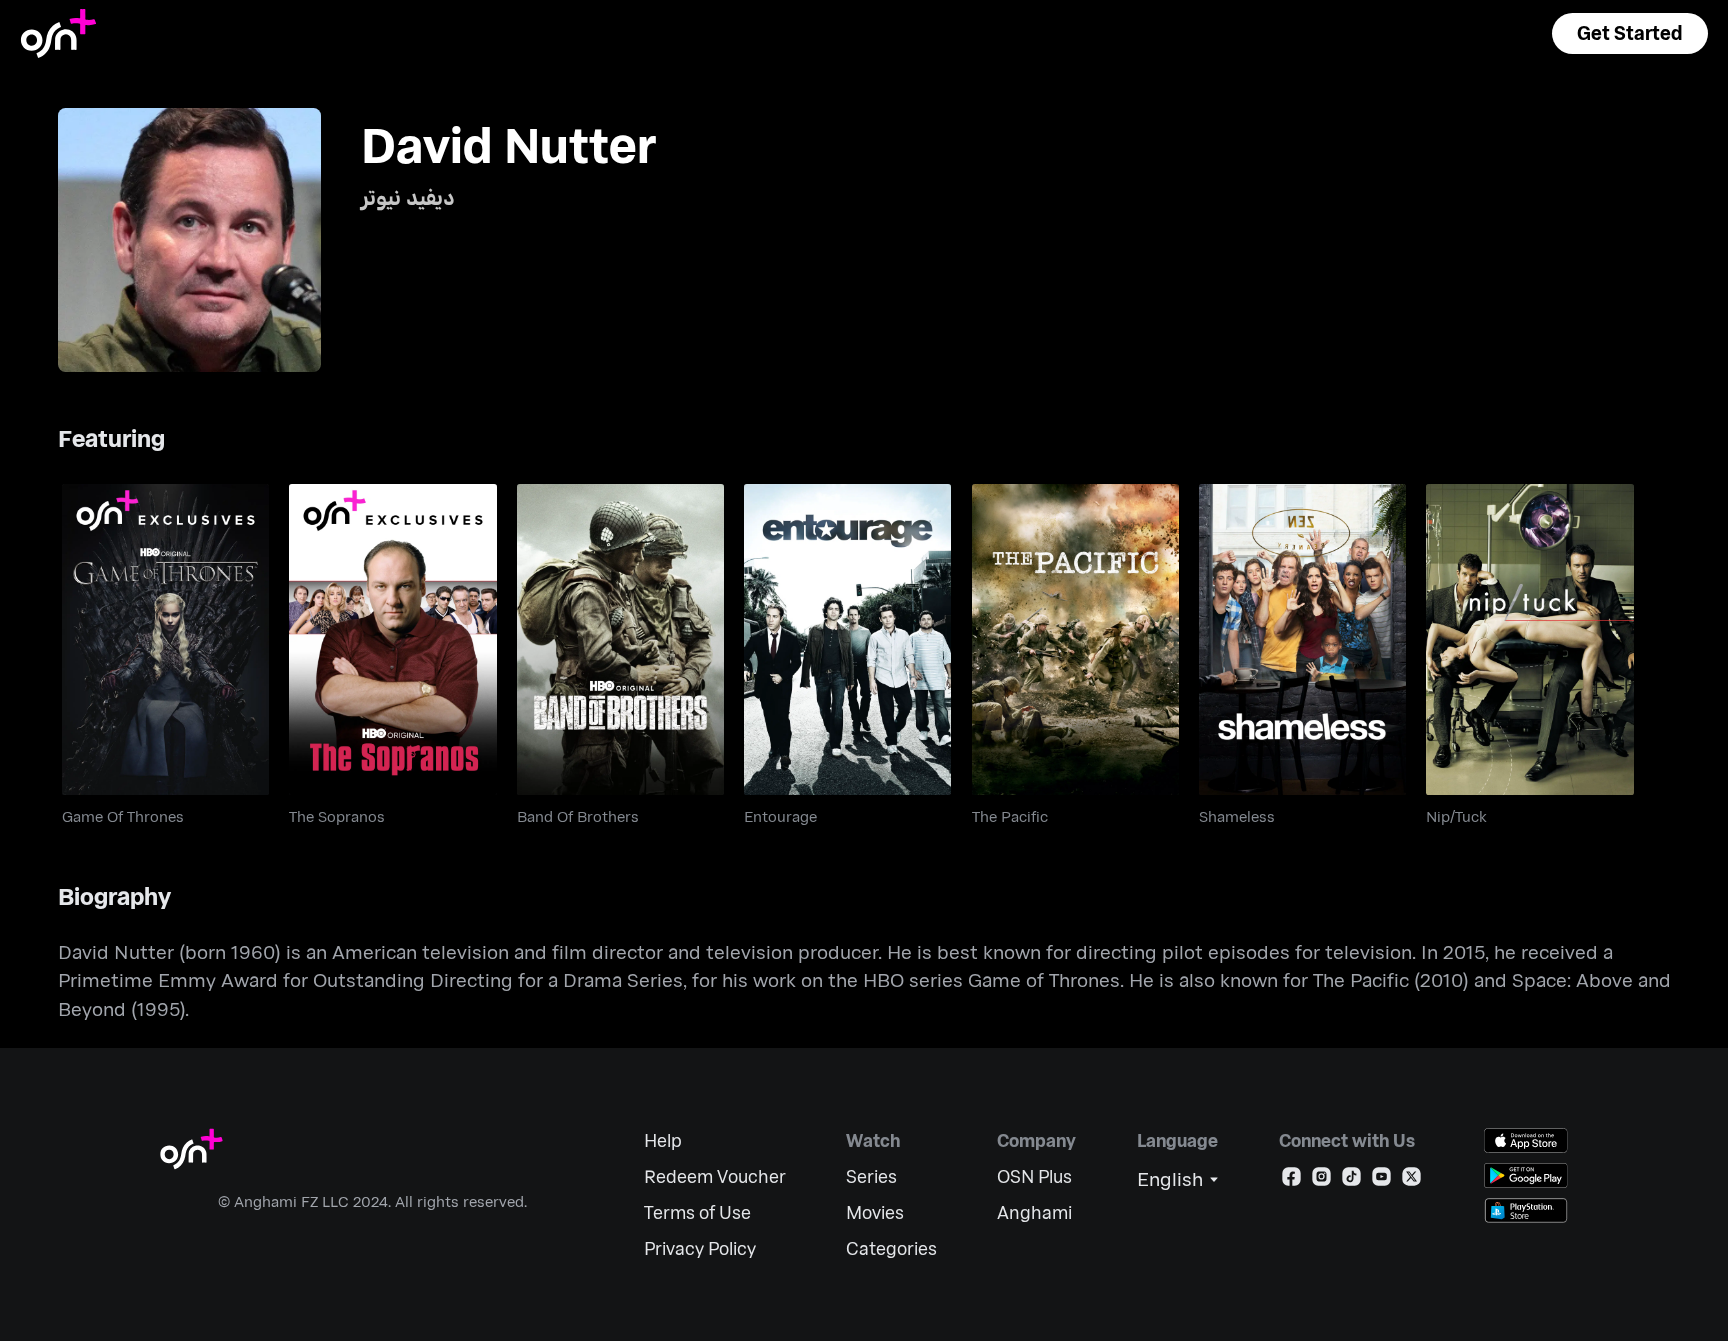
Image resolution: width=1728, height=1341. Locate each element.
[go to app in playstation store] (1526, 1210)
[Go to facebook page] (1291, 1180)
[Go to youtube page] (1381, 1180)
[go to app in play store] (1526, 1175)
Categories (891, 1248)
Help (663, 1140)
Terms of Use (697, 1212)
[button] (1630, 33)
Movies (875, 1212)
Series (871, 1176)
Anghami (1034, 1212)
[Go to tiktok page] (1351, 1180)
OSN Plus (1034, 1176)
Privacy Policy (700, 1248)
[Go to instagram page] (1321, 1180)
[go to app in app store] (1526, 1140)
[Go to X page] (1411, 1180)
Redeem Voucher (715, 1176)
